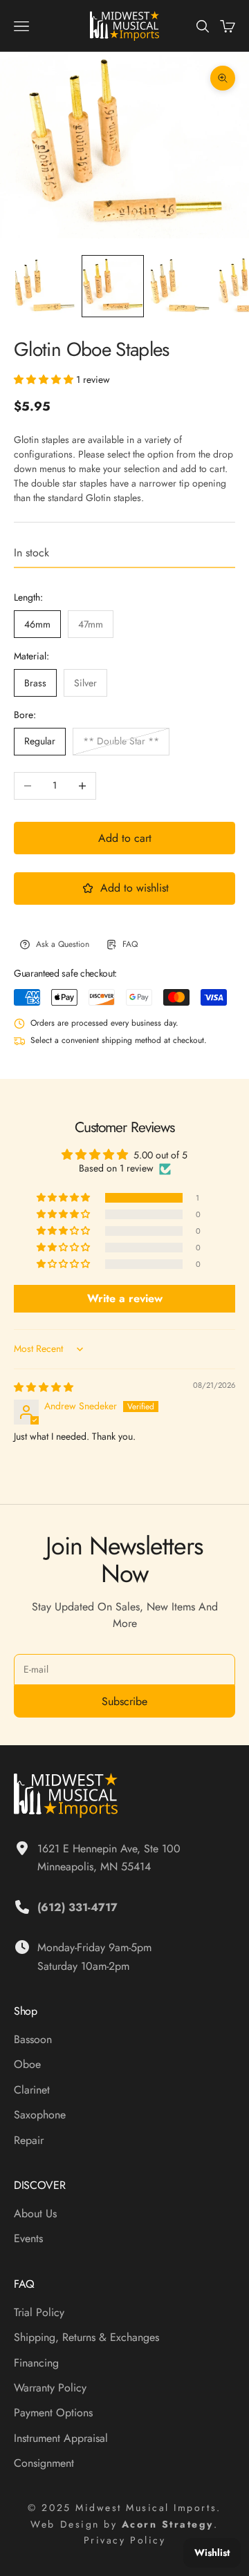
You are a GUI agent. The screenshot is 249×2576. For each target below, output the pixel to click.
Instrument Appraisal (61, 2438)
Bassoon (33, 2039)
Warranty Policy (50, 2388)
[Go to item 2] (113, 286)
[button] (45, 379)
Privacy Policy (124, 2540)
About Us (35, 2213)
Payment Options (53, 2413)
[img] (44, 1387)
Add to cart (125, 838)
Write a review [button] (125, 1298)
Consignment (44, 2463)
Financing (36, 2363)
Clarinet (32, 2090)
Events (28, 2238)
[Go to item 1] (45, 286)
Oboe (27, 2064)
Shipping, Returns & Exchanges (86, 2337)
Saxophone (40, 2115)
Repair (29, 2140)
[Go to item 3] (181, 286)
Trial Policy (39, 2312)
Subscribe (124, 1701)
